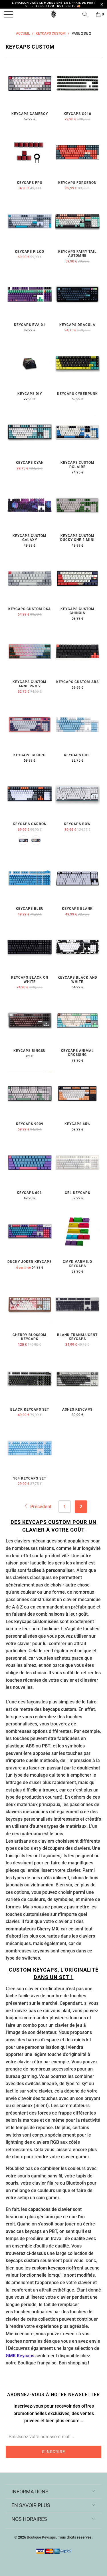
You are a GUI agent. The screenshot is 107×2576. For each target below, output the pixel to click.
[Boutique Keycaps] (54, 14)
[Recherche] (87, 14)
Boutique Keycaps (41, 2537)
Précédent (40, 1507)
